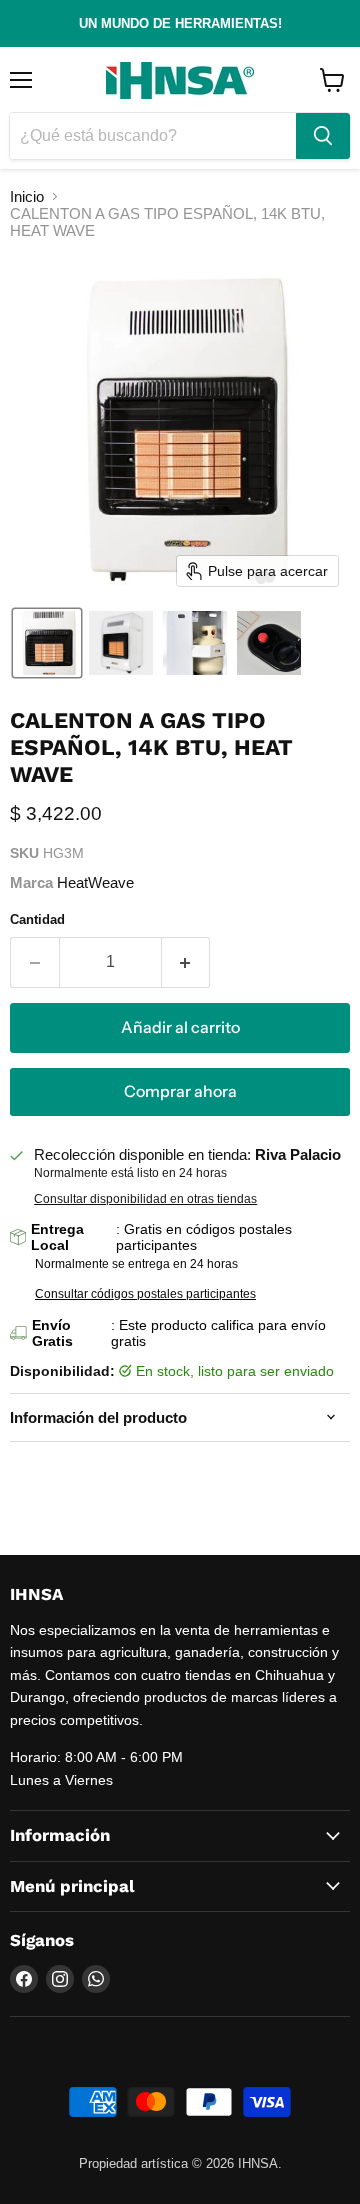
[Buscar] (323, 136)
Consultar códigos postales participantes (145, 1294)
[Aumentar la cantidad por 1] (186, 962)
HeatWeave (95, 882)
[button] (47, 643)
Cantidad (37, 919)
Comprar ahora (180, 1091)
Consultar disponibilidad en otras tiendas (145, 1199)
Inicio (27, 196)
